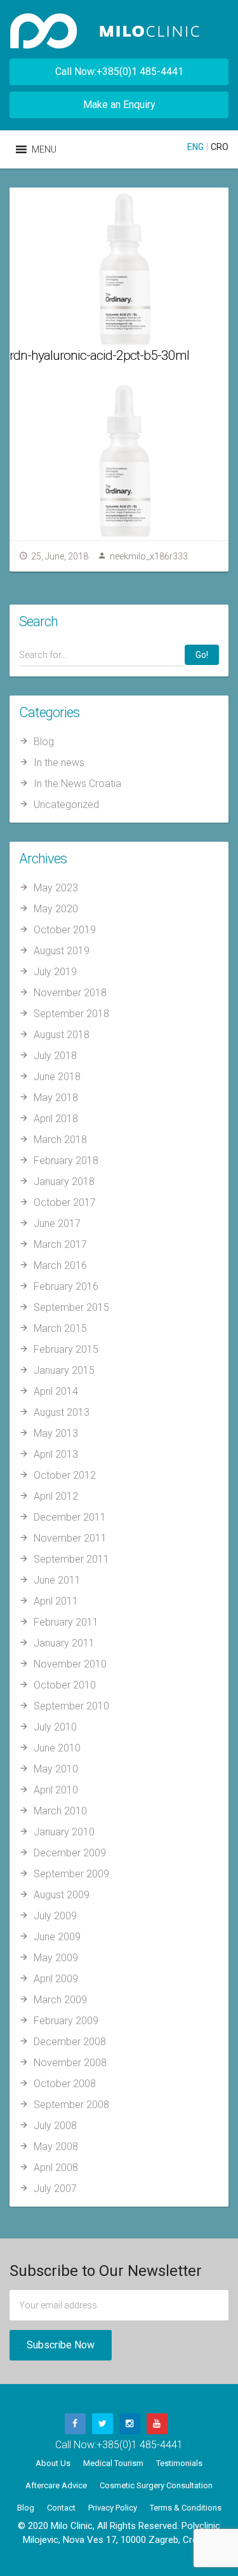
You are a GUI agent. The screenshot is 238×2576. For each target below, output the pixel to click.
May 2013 (56, 1433)
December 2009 (70, 1853)
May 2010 (56, 1769)
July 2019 (55, 972)
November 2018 (70, 993)
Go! (202, 655)
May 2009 (56, 1958)
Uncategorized (66, 805)
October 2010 (65, 1685)
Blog (44, 742)
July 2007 (55, 2189)
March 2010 (60, 1811)
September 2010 (71, 1706)
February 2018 (66, 1161)
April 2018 (56, 1119)
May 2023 (56, 888)
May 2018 (56, 1098)
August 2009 (62, 1895)
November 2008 (70, 2063)
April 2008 (56, 2168)
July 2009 (55, 1916)
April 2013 (56, 1454)
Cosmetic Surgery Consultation (156, 2485)
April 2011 (56, 1601)
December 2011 (70, 1517)
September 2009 (71, 1874)
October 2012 (65, 1475)
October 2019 (65, 930)
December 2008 (70, 2042)
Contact (61, 2508)
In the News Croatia (77, 784)
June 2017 (57, 1223)
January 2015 (64, 1370)
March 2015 (60, 1328)
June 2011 (57, 1580)
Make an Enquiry (119, 105)
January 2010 (64, 1832)
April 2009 (56, 1979)
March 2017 (60, 1244)
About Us (53, 2463)
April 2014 (56, 1391)
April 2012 (56, 1496)
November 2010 (70, 1664)
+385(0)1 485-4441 (140, 2445)
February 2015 (66, 1349)
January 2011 (64, 1643)
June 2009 (57, 1937)
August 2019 (62, 951)
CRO (220, 147)
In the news (59, 763)
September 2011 (71, 1559)
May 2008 (56, 2147)
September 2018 (71, 1014)
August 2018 (62, 1035)
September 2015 (71, 1307)
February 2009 (66, 2021)
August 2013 (62, 1412)
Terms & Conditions (186, 2508)
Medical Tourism (113, 2463)
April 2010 (56, 1790)
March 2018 (60, 1140)
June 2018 (57, 1077)
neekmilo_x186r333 (149, 556)
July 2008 (55, 2126)
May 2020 (56, 909)
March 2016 (60, 1265)
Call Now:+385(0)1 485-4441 (119, 72)
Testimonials (179, 2463)
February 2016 (66, 1286)
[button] (44, 149)
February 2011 (66, 1622)
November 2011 (70, 1538)
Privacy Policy (113, 2508)
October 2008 (65, 2084)
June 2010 (57, 1748)
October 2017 (65, 1202)
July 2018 (55, 1056)
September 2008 (71, 2105)
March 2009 (60, 2000)
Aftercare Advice (56, 2485)
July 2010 (55, 1727)
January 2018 (64, 1182)
